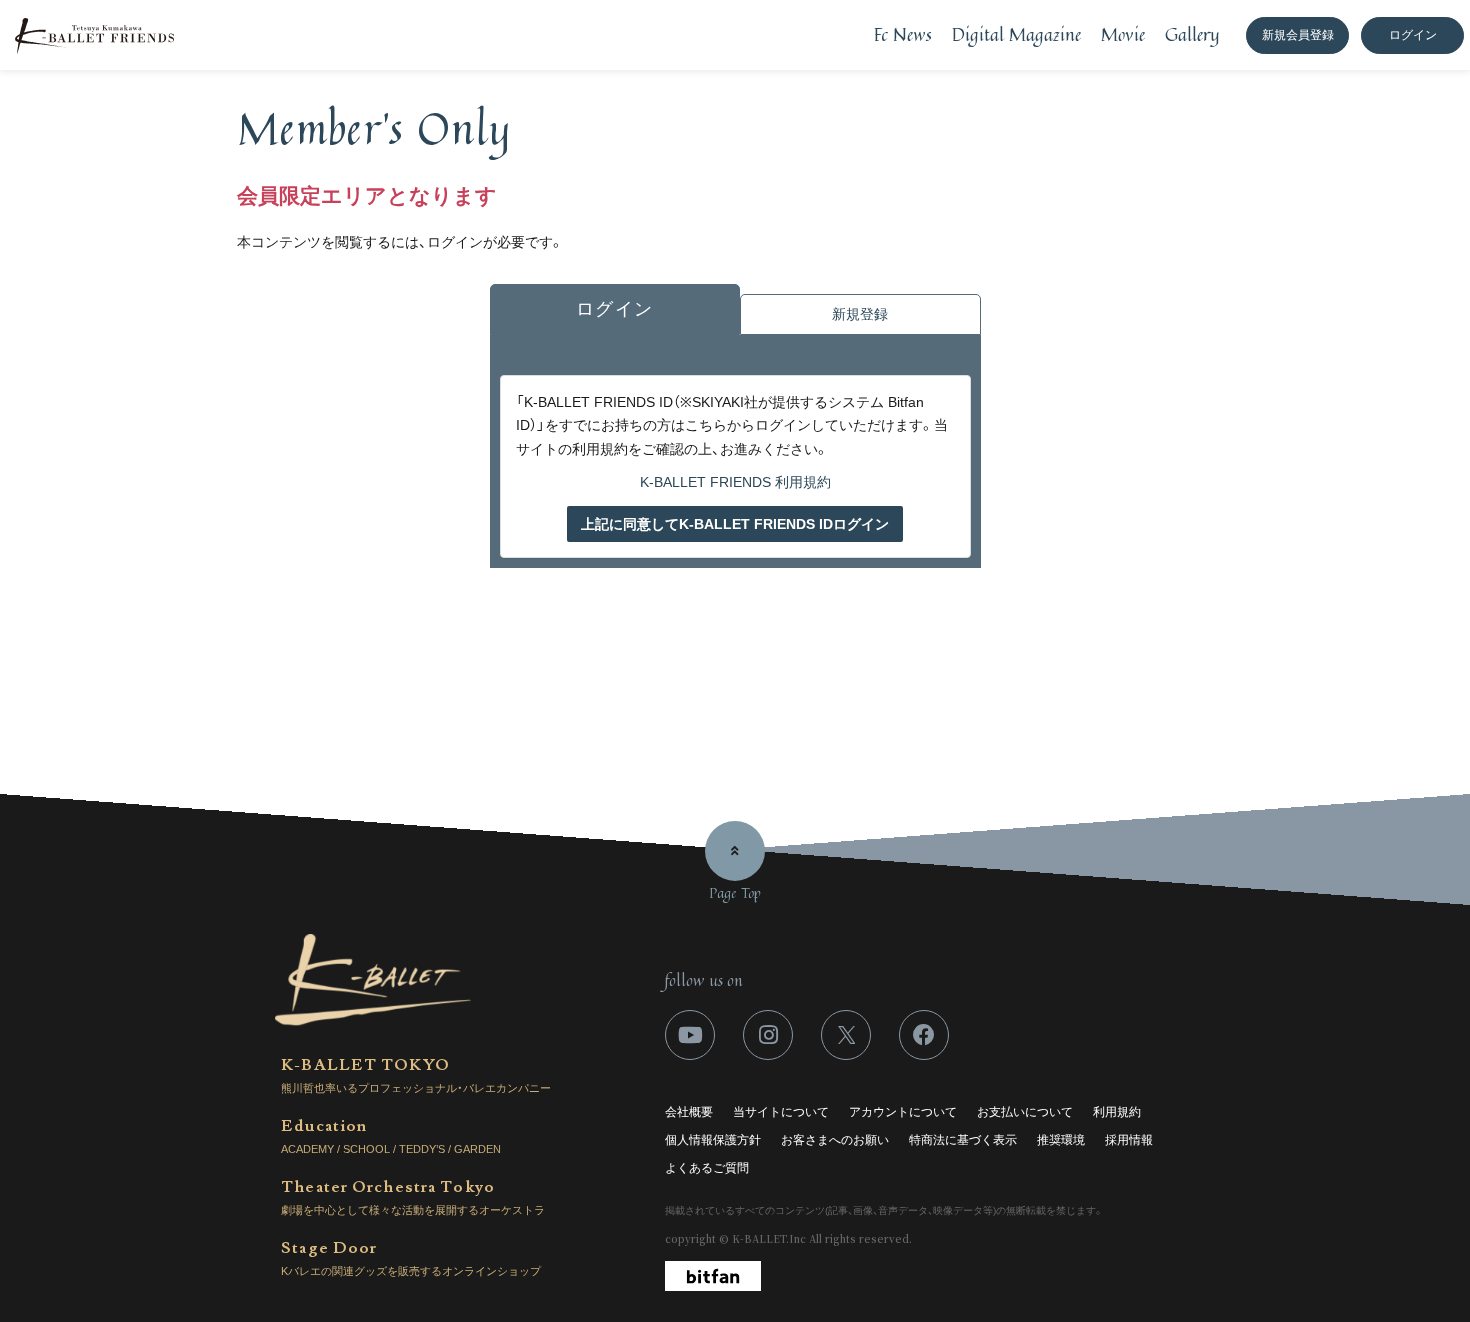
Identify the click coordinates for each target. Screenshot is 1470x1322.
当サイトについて (781, 1112)
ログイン (1413, 35)
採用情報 (1129, 1140)
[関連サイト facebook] (924, 1035)
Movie (1123, 34)
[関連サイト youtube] (690, 1035)
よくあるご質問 (707, 1168)
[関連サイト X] (846, 1035)
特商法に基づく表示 (963, 1140)
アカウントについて (903, 1112)
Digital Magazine (1016, 34)
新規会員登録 (1298, 35)
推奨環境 (1061, 1140)
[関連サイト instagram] (768, 1035)
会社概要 (689, 1112)
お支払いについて (1025, 1112)
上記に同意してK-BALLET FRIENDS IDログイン (735, 524)
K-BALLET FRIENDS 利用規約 (735, 482)
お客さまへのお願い (835, 1140)
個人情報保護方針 (713, 1140)
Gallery (1192, 34)
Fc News (903, 34)
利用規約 (1117, 1112)
